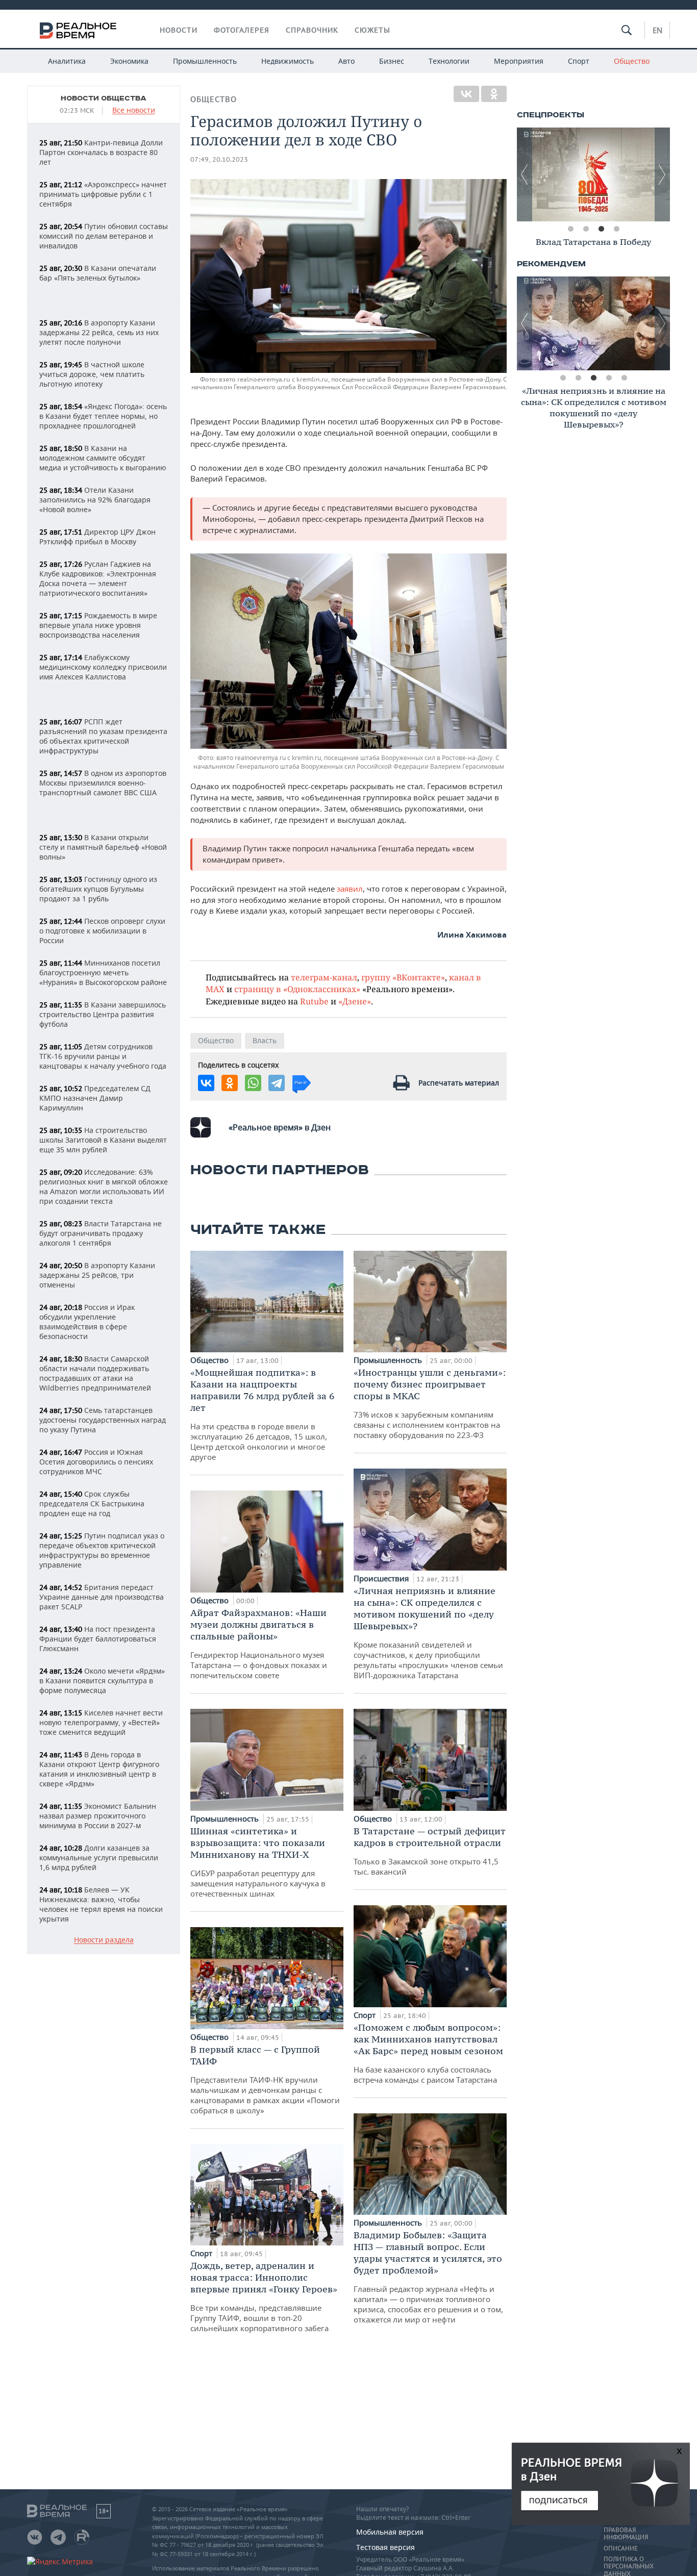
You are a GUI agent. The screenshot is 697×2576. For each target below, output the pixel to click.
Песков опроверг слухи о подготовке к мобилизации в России (102, 931)
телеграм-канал (324, 977)
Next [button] (662, 174)
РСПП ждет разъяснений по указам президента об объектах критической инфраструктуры (103, 736)
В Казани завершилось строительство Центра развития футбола (103, 1014)
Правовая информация (626, 2534)
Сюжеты (372, 30)
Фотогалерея (242, 30)
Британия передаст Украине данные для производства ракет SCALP (102, 1597)
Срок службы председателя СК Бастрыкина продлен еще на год (92, 1504)
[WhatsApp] (253, 1083)
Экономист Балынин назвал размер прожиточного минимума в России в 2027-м (98, 1816)
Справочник (312, 30)
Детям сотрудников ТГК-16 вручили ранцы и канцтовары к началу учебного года (103, 1056)
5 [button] (624, 378)
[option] (593, 174)
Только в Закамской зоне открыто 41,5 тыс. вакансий (430, 1851)
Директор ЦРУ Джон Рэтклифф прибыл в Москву (97, 537)
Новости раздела (104, 1940)
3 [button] (601, 229)
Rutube (314, 1001)
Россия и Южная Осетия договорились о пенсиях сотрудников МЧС (96, 1462)
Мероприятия (519, 61)
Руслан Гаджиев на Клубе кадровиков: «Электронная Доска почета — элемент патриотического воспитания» (98, 578)
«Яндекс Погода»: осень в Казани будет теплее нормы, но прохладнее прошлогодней (103, 416)
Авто (346, 61)
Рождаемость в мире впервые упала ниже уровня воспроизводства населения (98, 625)
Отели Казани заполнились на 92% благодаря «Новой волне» (95, 500)
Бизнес (392, 61)
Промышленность (205, 61)
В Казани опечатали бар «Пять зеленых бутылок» (98, 273)
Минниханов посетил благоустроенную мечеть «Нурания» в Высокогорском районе (103, 973)
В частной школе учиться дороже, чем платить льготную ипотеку (92, 374)
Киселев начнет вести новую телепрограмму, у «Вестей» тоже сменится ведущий (101, 1722)
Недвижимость (288, 61)
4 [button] (616, 229)
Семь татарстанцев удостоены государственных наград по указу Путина (103, 1420)
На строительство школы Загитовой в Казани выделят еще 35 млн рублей (103, 1140)
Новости (179, 30)
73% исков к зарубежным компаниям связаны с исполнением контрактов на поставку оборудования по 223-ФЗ (430, 1403)
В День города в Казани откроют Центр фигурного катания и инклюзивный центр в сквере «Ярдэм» (99, 1769)
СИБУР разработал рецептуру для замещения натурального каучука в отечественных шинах (258, 1862)
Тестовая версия (385, 2547)
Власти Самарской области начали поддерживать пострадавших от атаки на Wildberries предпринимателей (95, 1373)
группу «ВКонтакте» (403, 977)
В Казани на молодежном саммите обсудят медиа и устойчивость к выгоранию (103, 458)
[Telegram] (277, 1083)
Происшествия (382, 1578)
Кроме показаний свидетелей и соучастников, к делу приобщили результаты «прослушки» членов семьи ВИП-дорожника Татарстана (428, 1633)
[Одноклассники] (494, 94)
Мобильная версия (390, 2532)
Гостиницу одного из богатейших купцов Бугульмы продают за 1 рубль (98, 889)
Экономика (129, 61)
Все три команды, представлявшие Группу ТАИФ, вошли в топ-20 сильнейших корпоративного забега (264, 2296)
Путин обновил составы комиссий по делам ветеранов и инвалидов (104, 236)
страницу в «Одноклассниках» (297, 989)
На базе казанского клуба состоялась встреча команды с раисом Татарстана (428, 2053)
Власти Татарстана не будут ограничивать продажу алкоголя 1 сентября (101, 1233)
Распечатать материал (459, 1083)
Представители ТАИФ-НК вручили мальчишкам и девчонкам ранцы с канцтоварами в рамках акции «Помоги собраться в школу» (265, 2079)
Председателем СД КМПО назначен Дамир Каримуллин (95, 1098)
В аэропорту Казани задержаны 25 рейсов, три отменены (97, 1275)
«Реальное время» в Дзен (280, 1127)
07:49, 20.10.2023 (219, 159)
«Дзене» (355, 1001)
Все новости (134, 110)
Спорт (579, 61)
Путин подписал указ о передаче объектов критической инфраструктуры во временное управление (102, 1550)
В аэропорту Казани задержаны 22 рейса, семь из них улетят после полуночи (99, 332)
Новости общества (104, 98)
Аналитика (67, 61)
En (657, 30)
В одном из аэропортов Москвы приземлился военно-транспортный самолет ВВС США (103, 783)
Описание (621, 2548)
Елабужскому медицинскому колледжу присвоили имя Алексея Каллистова (103, 667)
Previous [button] (525, 174)
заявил (350, 889)
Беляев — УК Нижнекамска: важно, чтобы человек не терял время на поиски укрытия (101, 1904)
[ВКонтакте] (466, 94)
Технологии (449, 61)
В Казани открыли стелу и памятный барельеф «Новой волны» (103, 847)
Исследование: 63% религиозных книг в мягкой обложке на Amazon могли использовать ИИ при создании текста (104, 1186)
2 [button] (586, 229)
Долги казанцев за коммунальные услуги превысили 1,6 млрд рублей (99, 1858)
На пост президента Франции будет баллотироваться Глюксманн (98, 1639)
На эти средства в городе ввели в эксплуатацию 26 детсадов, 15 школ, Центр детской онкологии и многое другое (262, 1414)
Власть (265, 1040)
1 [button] (570, 229)
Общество (632, 61)
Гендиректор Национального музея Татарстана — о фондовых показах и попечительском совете (259, 1644)
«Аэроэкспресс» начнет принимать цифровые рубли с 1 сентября (103, 194)
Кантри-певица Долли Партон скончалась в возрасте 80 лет (101, 152)
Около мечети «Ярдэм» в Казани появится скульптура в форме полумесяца (102, 1681)
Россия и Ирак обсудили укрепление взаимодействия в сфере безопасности (87, 1322)
